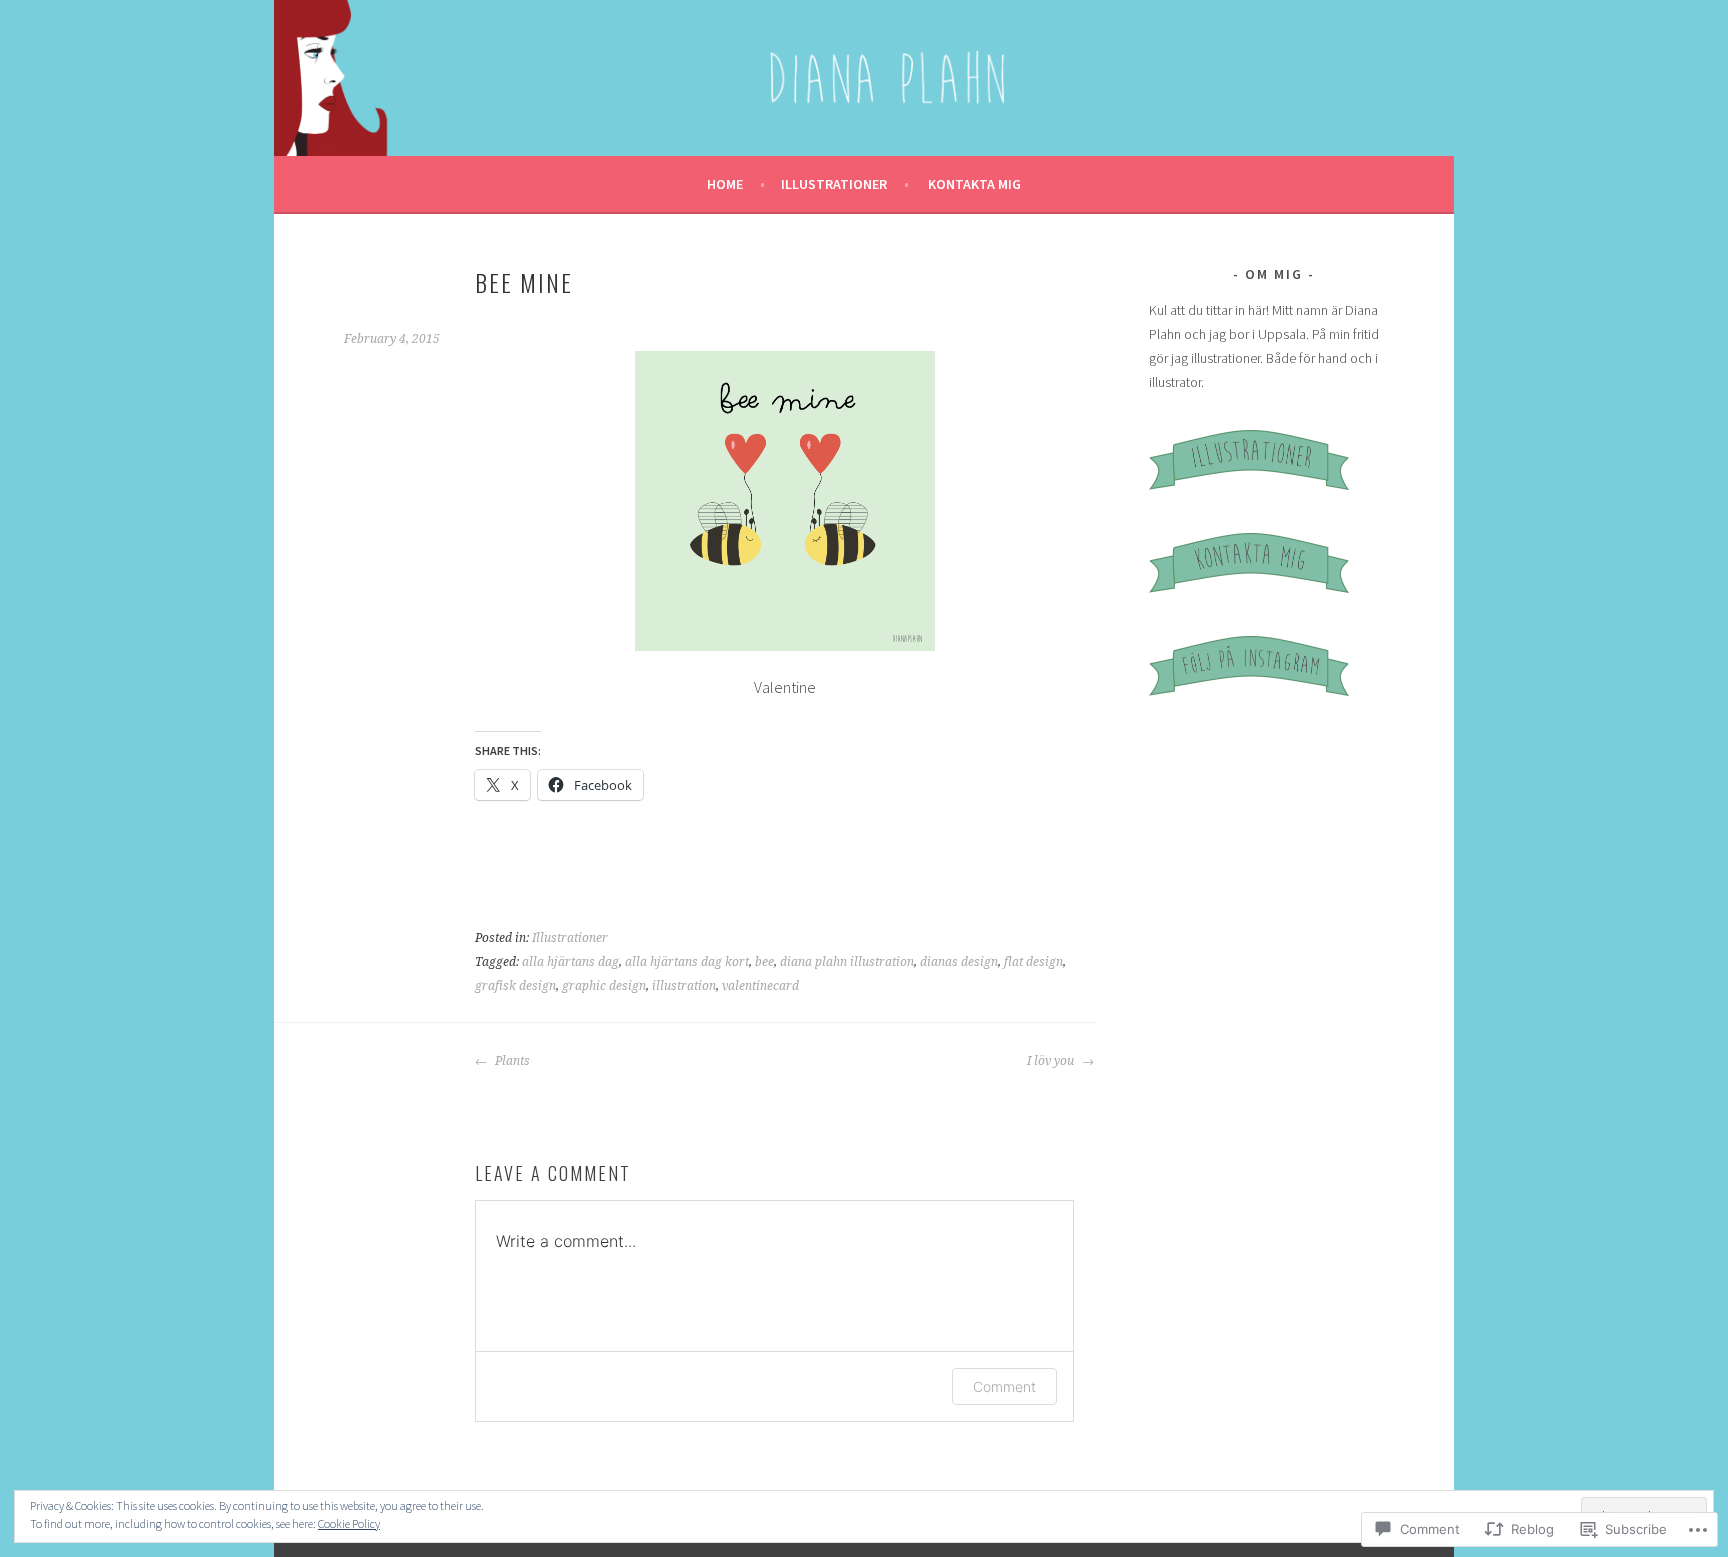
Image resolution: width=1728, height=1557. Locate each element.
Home (725, 184)
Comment (1004, 1386)
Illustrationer (834, 184)
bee (764, 962)
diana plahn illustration (847, 962)
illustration (684, 986)
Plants (511, 1061)
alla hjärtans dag (570, 962)
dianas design (959, 962)
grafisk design (515, 986)
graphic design (604, 986)
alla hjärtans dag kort (687, 962)
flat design (1033, 962)
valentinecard (760, 986)
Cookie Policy (349, 1523)
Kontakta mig (974, 184)
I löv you (1052, 1061)
